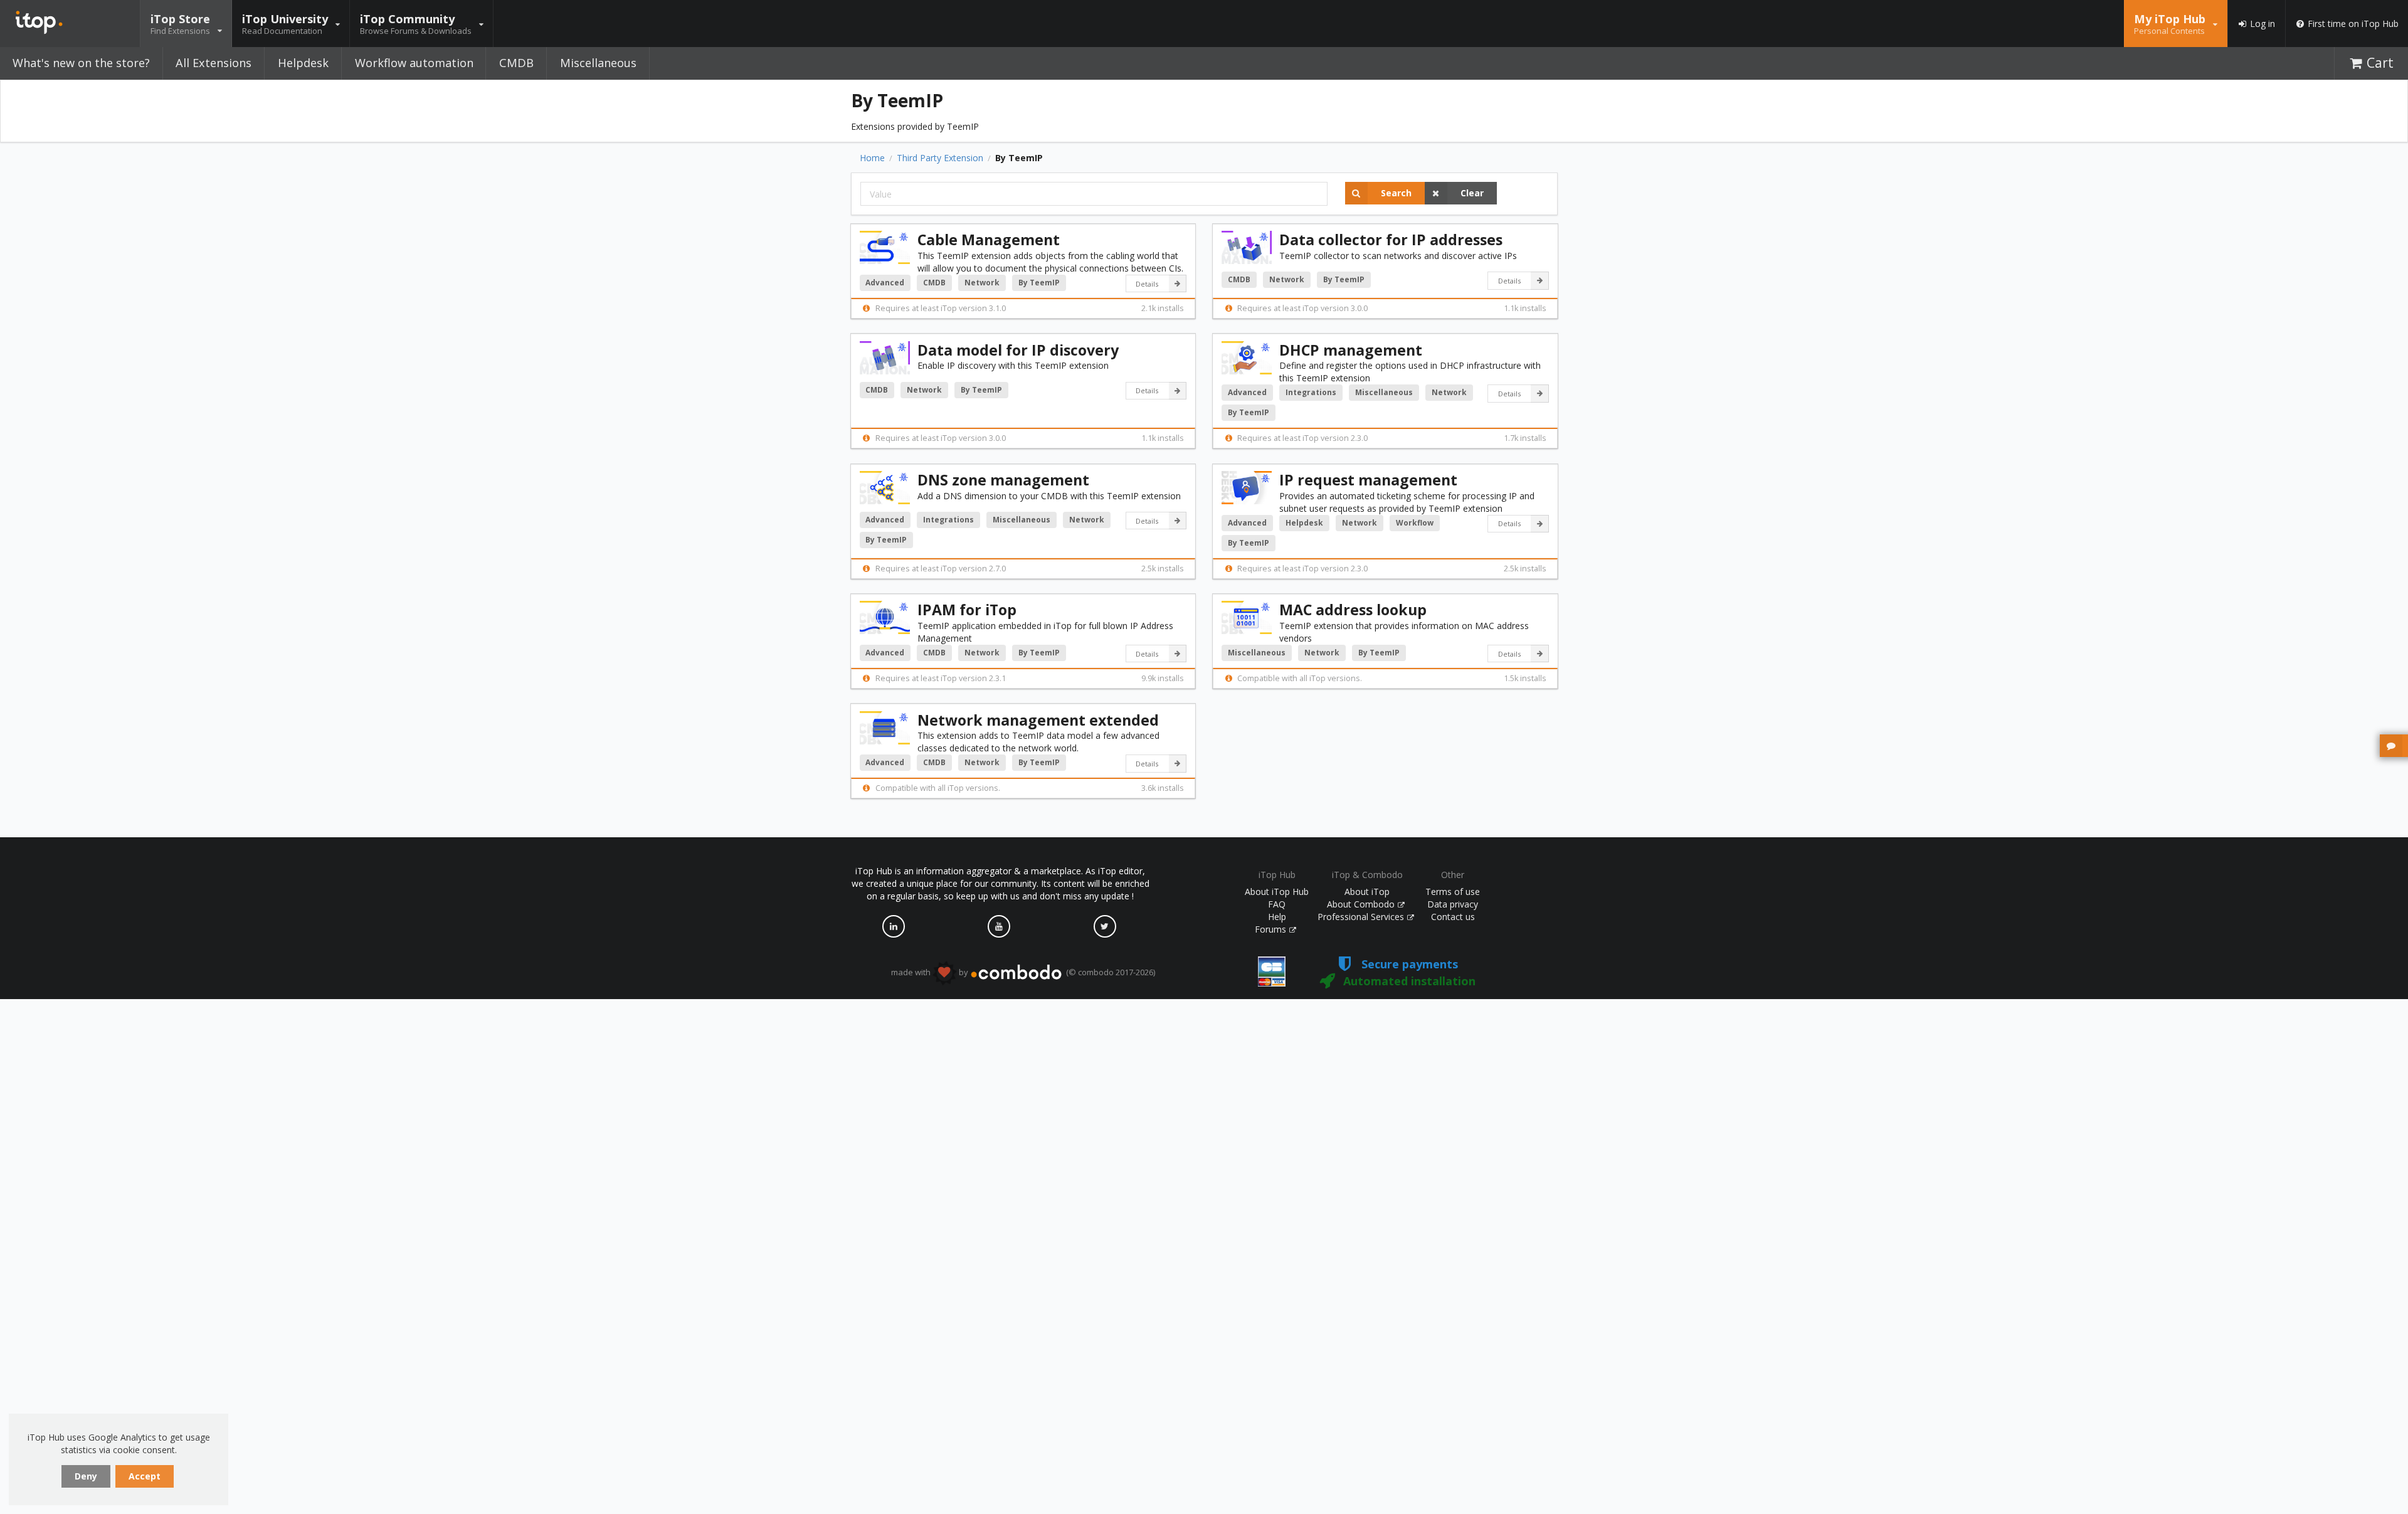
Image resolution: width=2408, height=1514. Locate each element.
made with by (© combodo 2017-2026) (1023, 972)
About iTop (1367, 892)
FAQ (1277, 904)
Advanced (885, 283)
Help (1277, 917)
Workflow (1415, 523)
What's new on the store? (81, 63)
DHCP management (1351, 350)
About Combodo (1362, 904)
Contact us (1453, 917)
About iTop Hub (1277, 892)
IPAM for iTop (967, 610)
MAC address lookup (1353, 610)
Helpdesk (303, 63)
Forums (1272, 929)
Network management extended (1038, 720)
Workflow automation (414, 63)
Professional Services (1362, 917)
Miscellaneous (598, 63)
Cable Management (989, 240)
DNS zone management (1003, 480)
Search (1396, 193)
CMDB (516, 63)
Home (872, 158)
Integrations (1311, 392)
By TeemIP (1039, 283)
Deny (86, 1476)
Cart (2380, 63)
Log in (2263, 24)
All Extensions (214, 63)
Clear (1472, 193)
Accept (145, 1476)
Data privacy (1453, 904)
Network (982, 283)
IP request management (1368, 480)
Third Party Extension (940, 158)
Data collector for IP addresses (1391, 240)
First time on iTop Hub (2353, 24)
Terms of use (1453, 892)
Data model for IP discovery (1018, 350)
